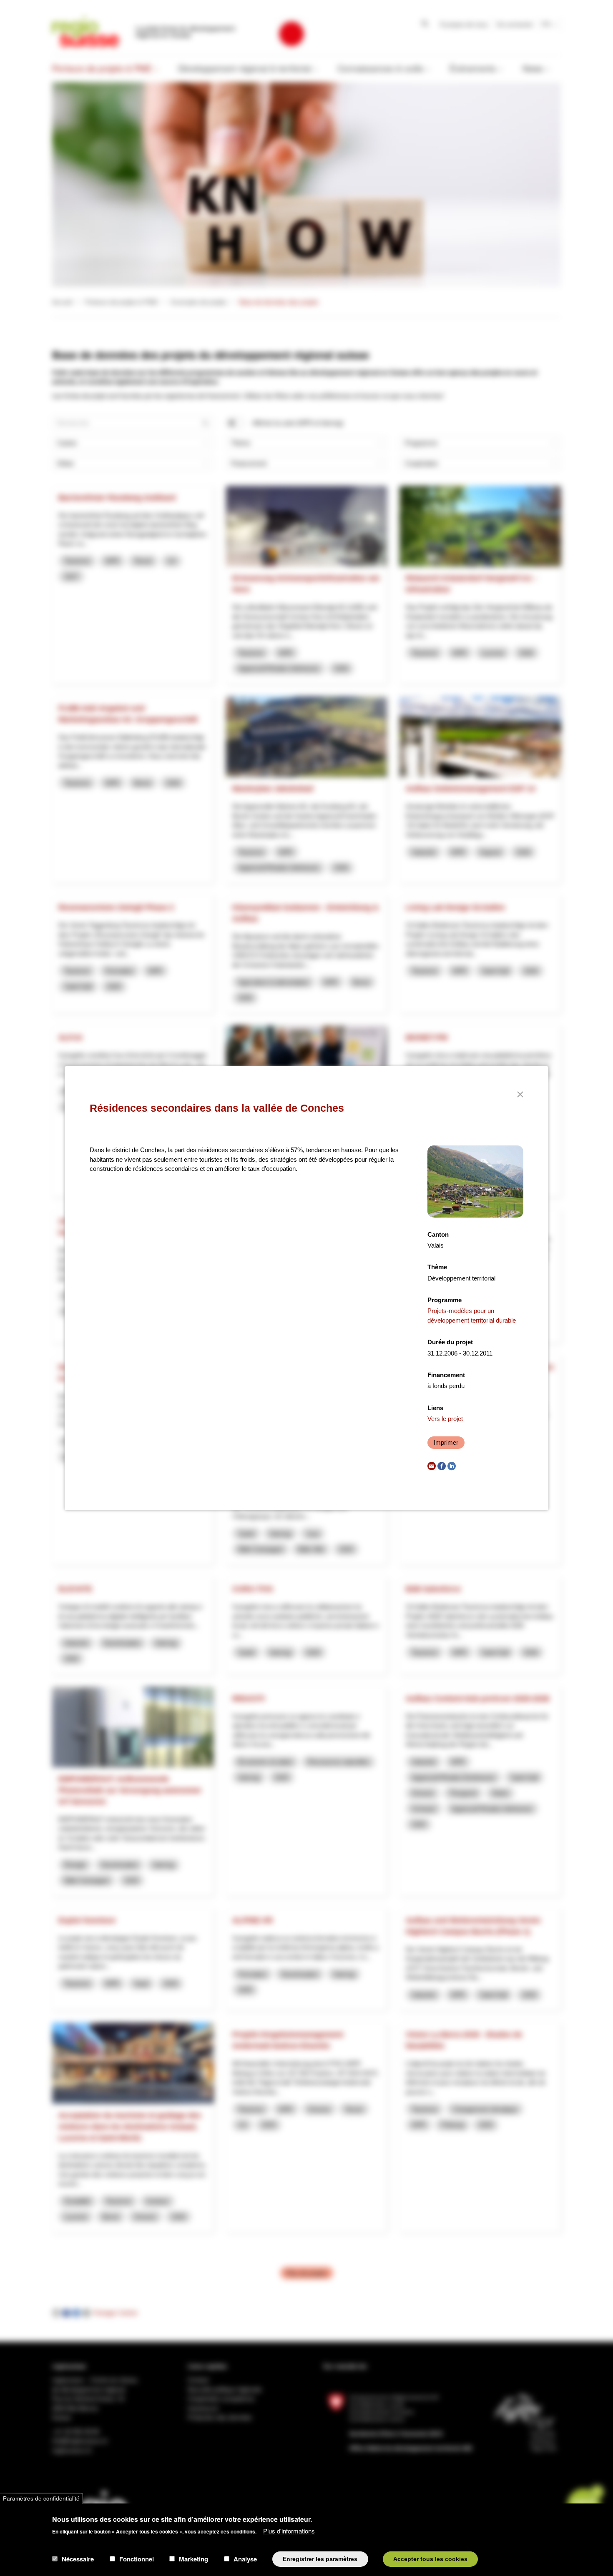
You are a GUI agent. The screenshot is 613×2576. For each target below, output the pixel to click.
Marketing (193, 2559)
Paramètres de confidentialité (41, 2498)
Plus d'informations (289, 2530)
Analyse (245, 2559)
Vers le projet (445, 1419)
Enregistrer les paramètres (320, 2559)
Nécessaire (78, 2559)
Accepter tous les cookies (430, 2559)
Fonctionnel (137, 2559)
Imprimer (446, 1442)
